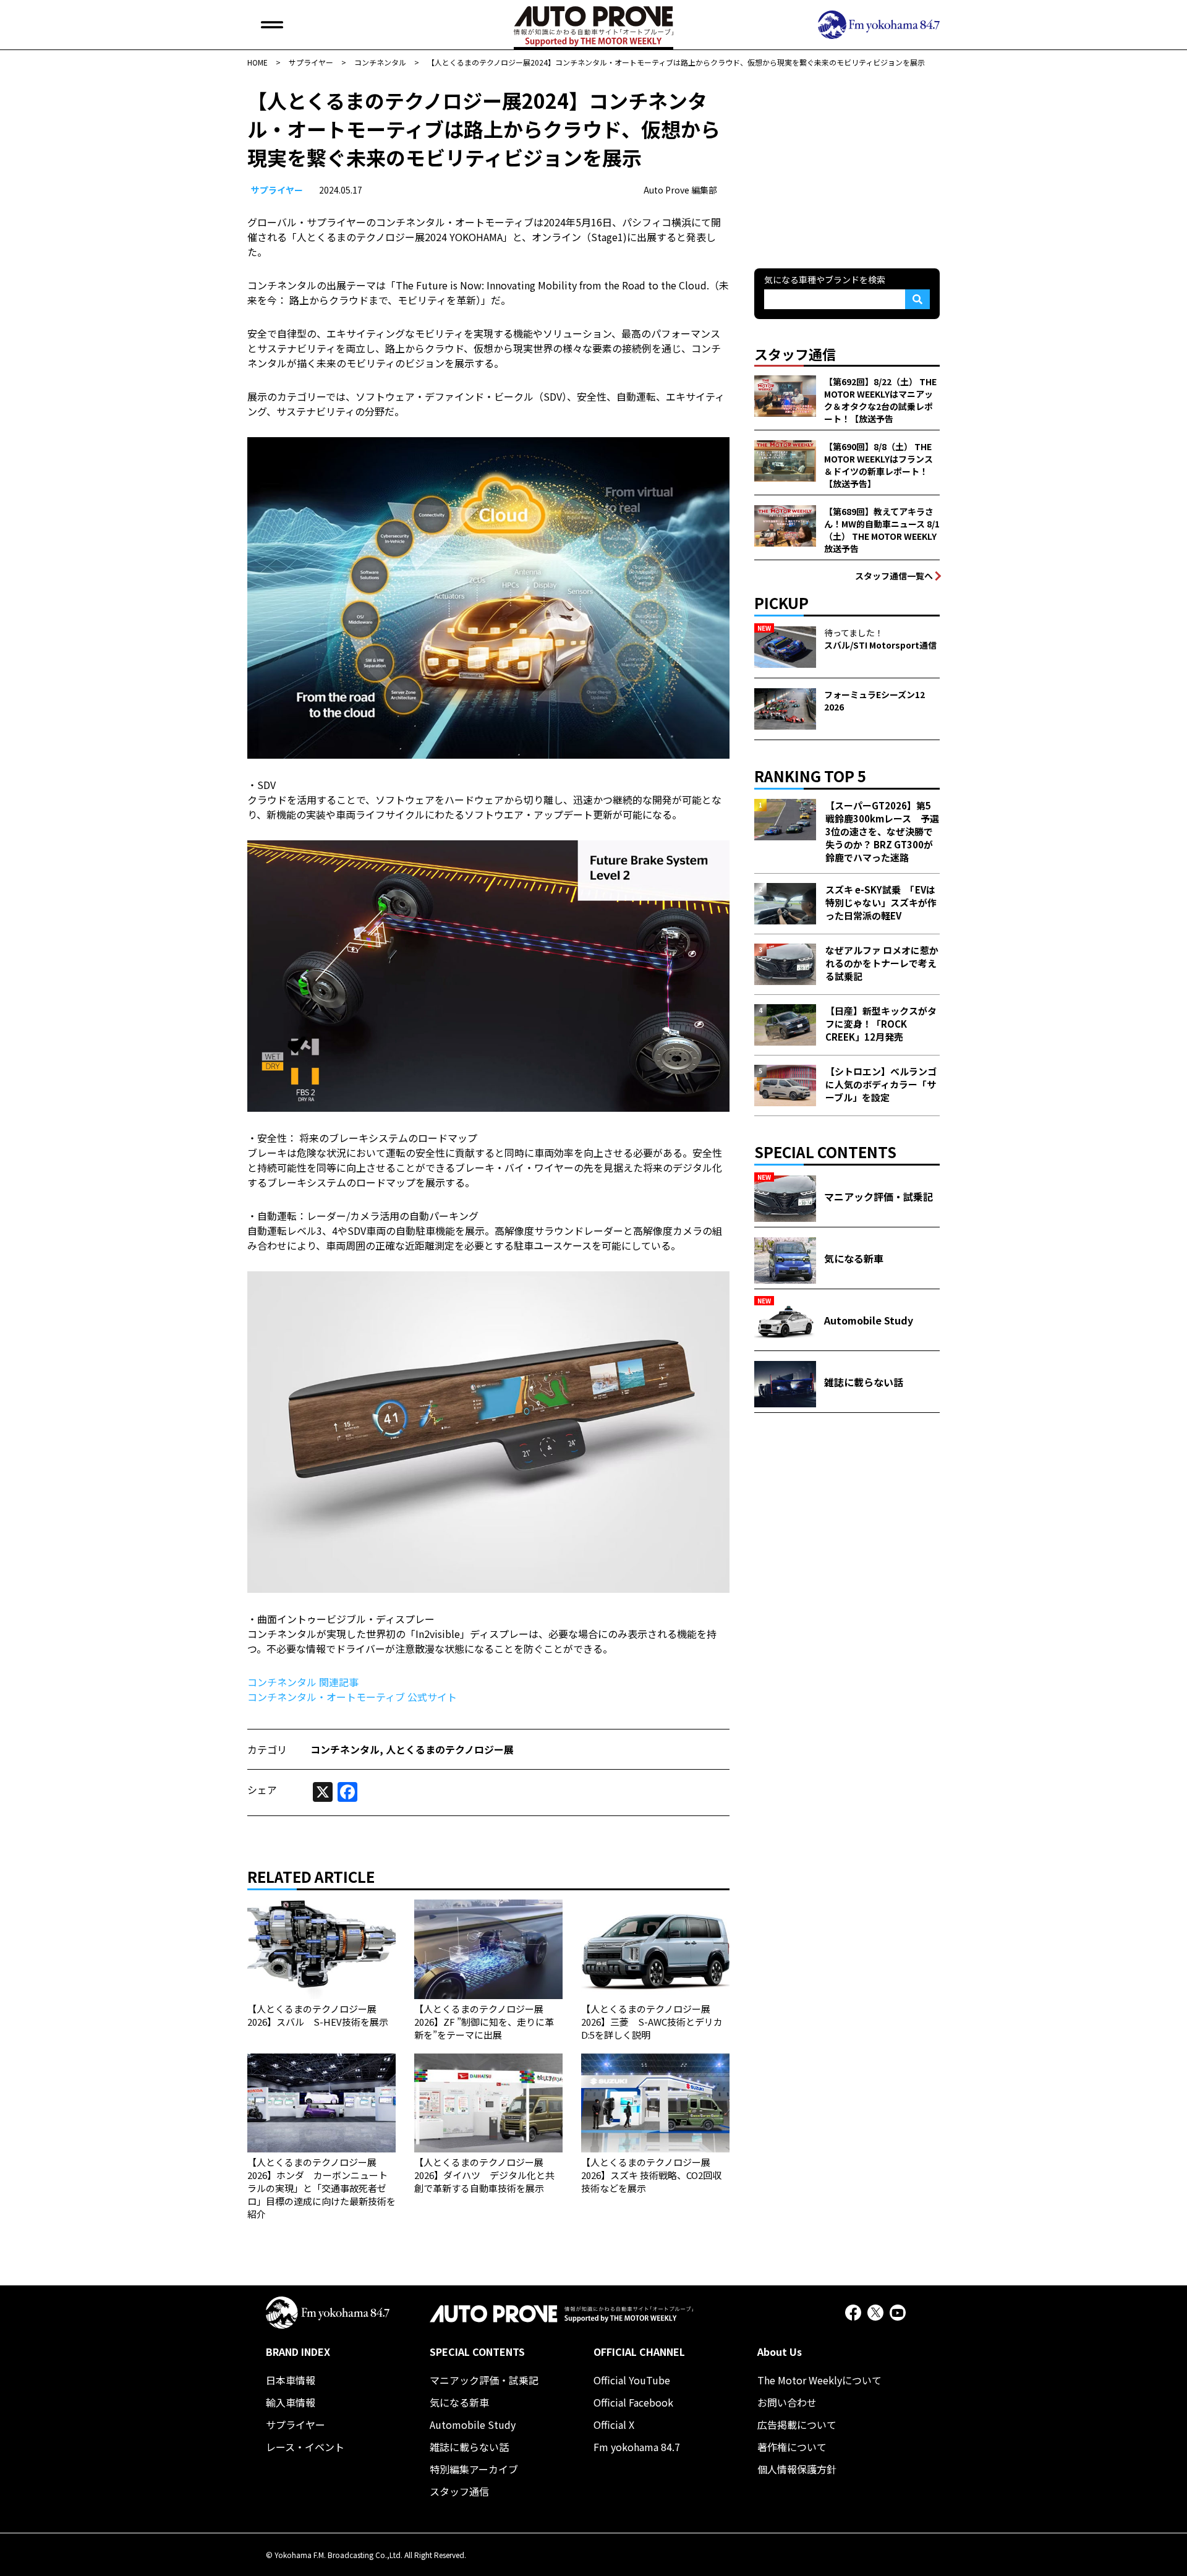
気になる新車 (459, 2402)
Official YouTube (632, 2380)
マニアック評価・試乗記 (484, 2380)
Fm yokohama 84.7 (637, 2447)
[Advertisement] (847, 163)
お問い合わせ (787, 2402)
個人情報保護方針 (797, 2469)
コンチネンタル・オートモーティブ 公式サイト (352, 1697)
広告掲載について (797, 2425)
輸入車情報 (291, 2402)
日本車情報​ (291, 2380)
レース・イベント (305, 2447)
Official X (614, 2425)
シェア (262, 1789)
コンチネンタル (345, 1749)
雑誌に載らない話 (469, 2447)
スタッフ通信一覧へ (894, 576)
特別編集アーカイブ (474, 2469)
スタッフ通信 (459, 2491)
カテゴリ (267, 1749)
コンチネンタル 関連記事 (303, 1682)
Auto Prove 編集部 (680, 190)
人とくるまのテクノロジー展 (450, 1749)
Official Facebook (633, 2402)
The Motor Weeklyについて (819, 2380)
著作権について (792, 2447)
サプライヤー (277, 190)
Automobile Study (473, 2425)
